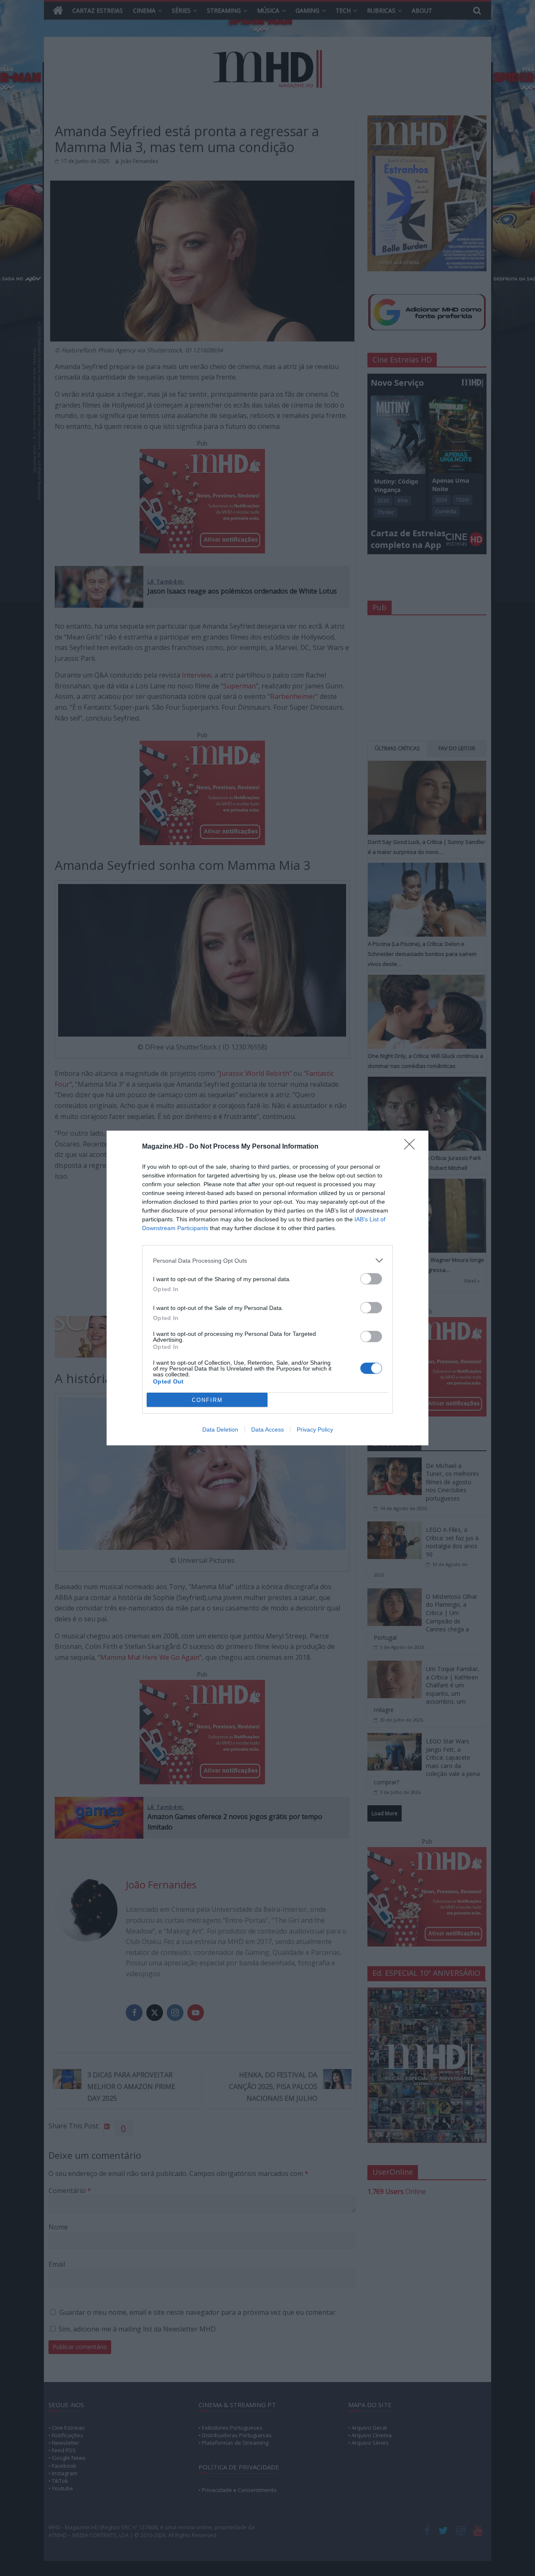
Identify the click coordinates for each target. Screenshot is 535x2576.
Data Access (267, 1429)
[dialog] (267, 1288)
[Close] (412, 1147)
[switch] (371, 1279)
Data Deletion (220, 1429)
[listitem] (267, 1260)
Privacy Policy (315, 1429)
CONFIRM (207, 1400)
